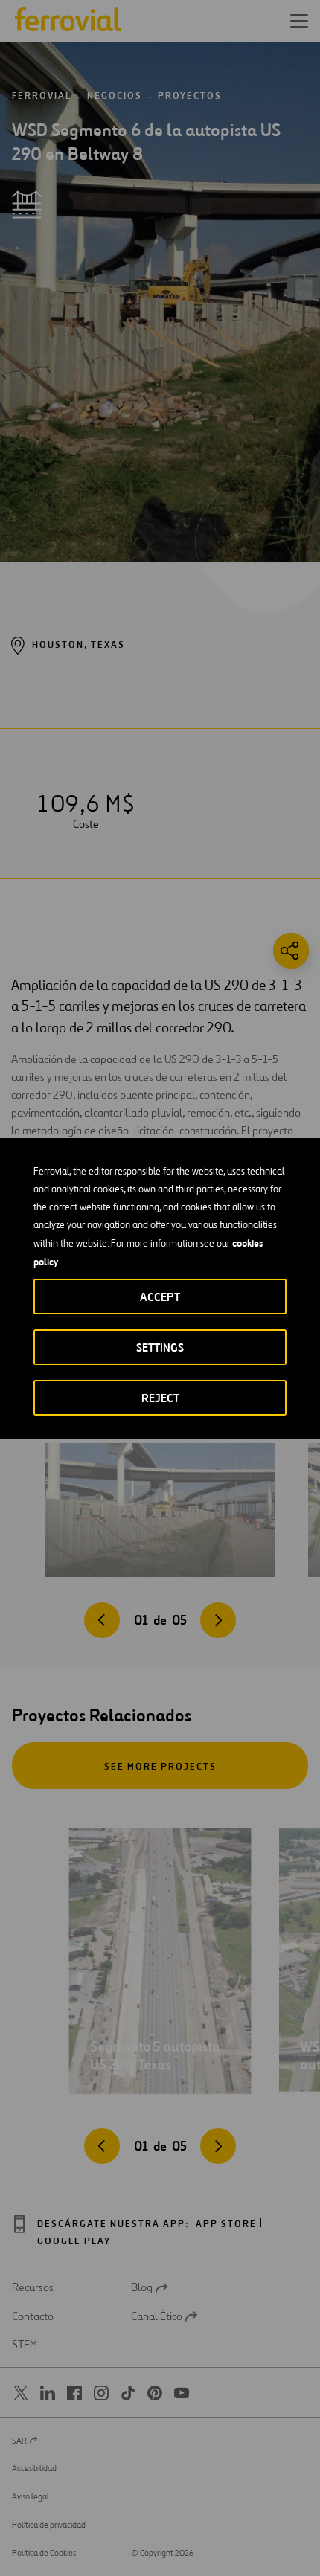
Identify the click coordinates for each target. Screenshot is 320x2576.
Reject (160, 1398)
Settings (160, 1348)
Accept (160, 1297)
